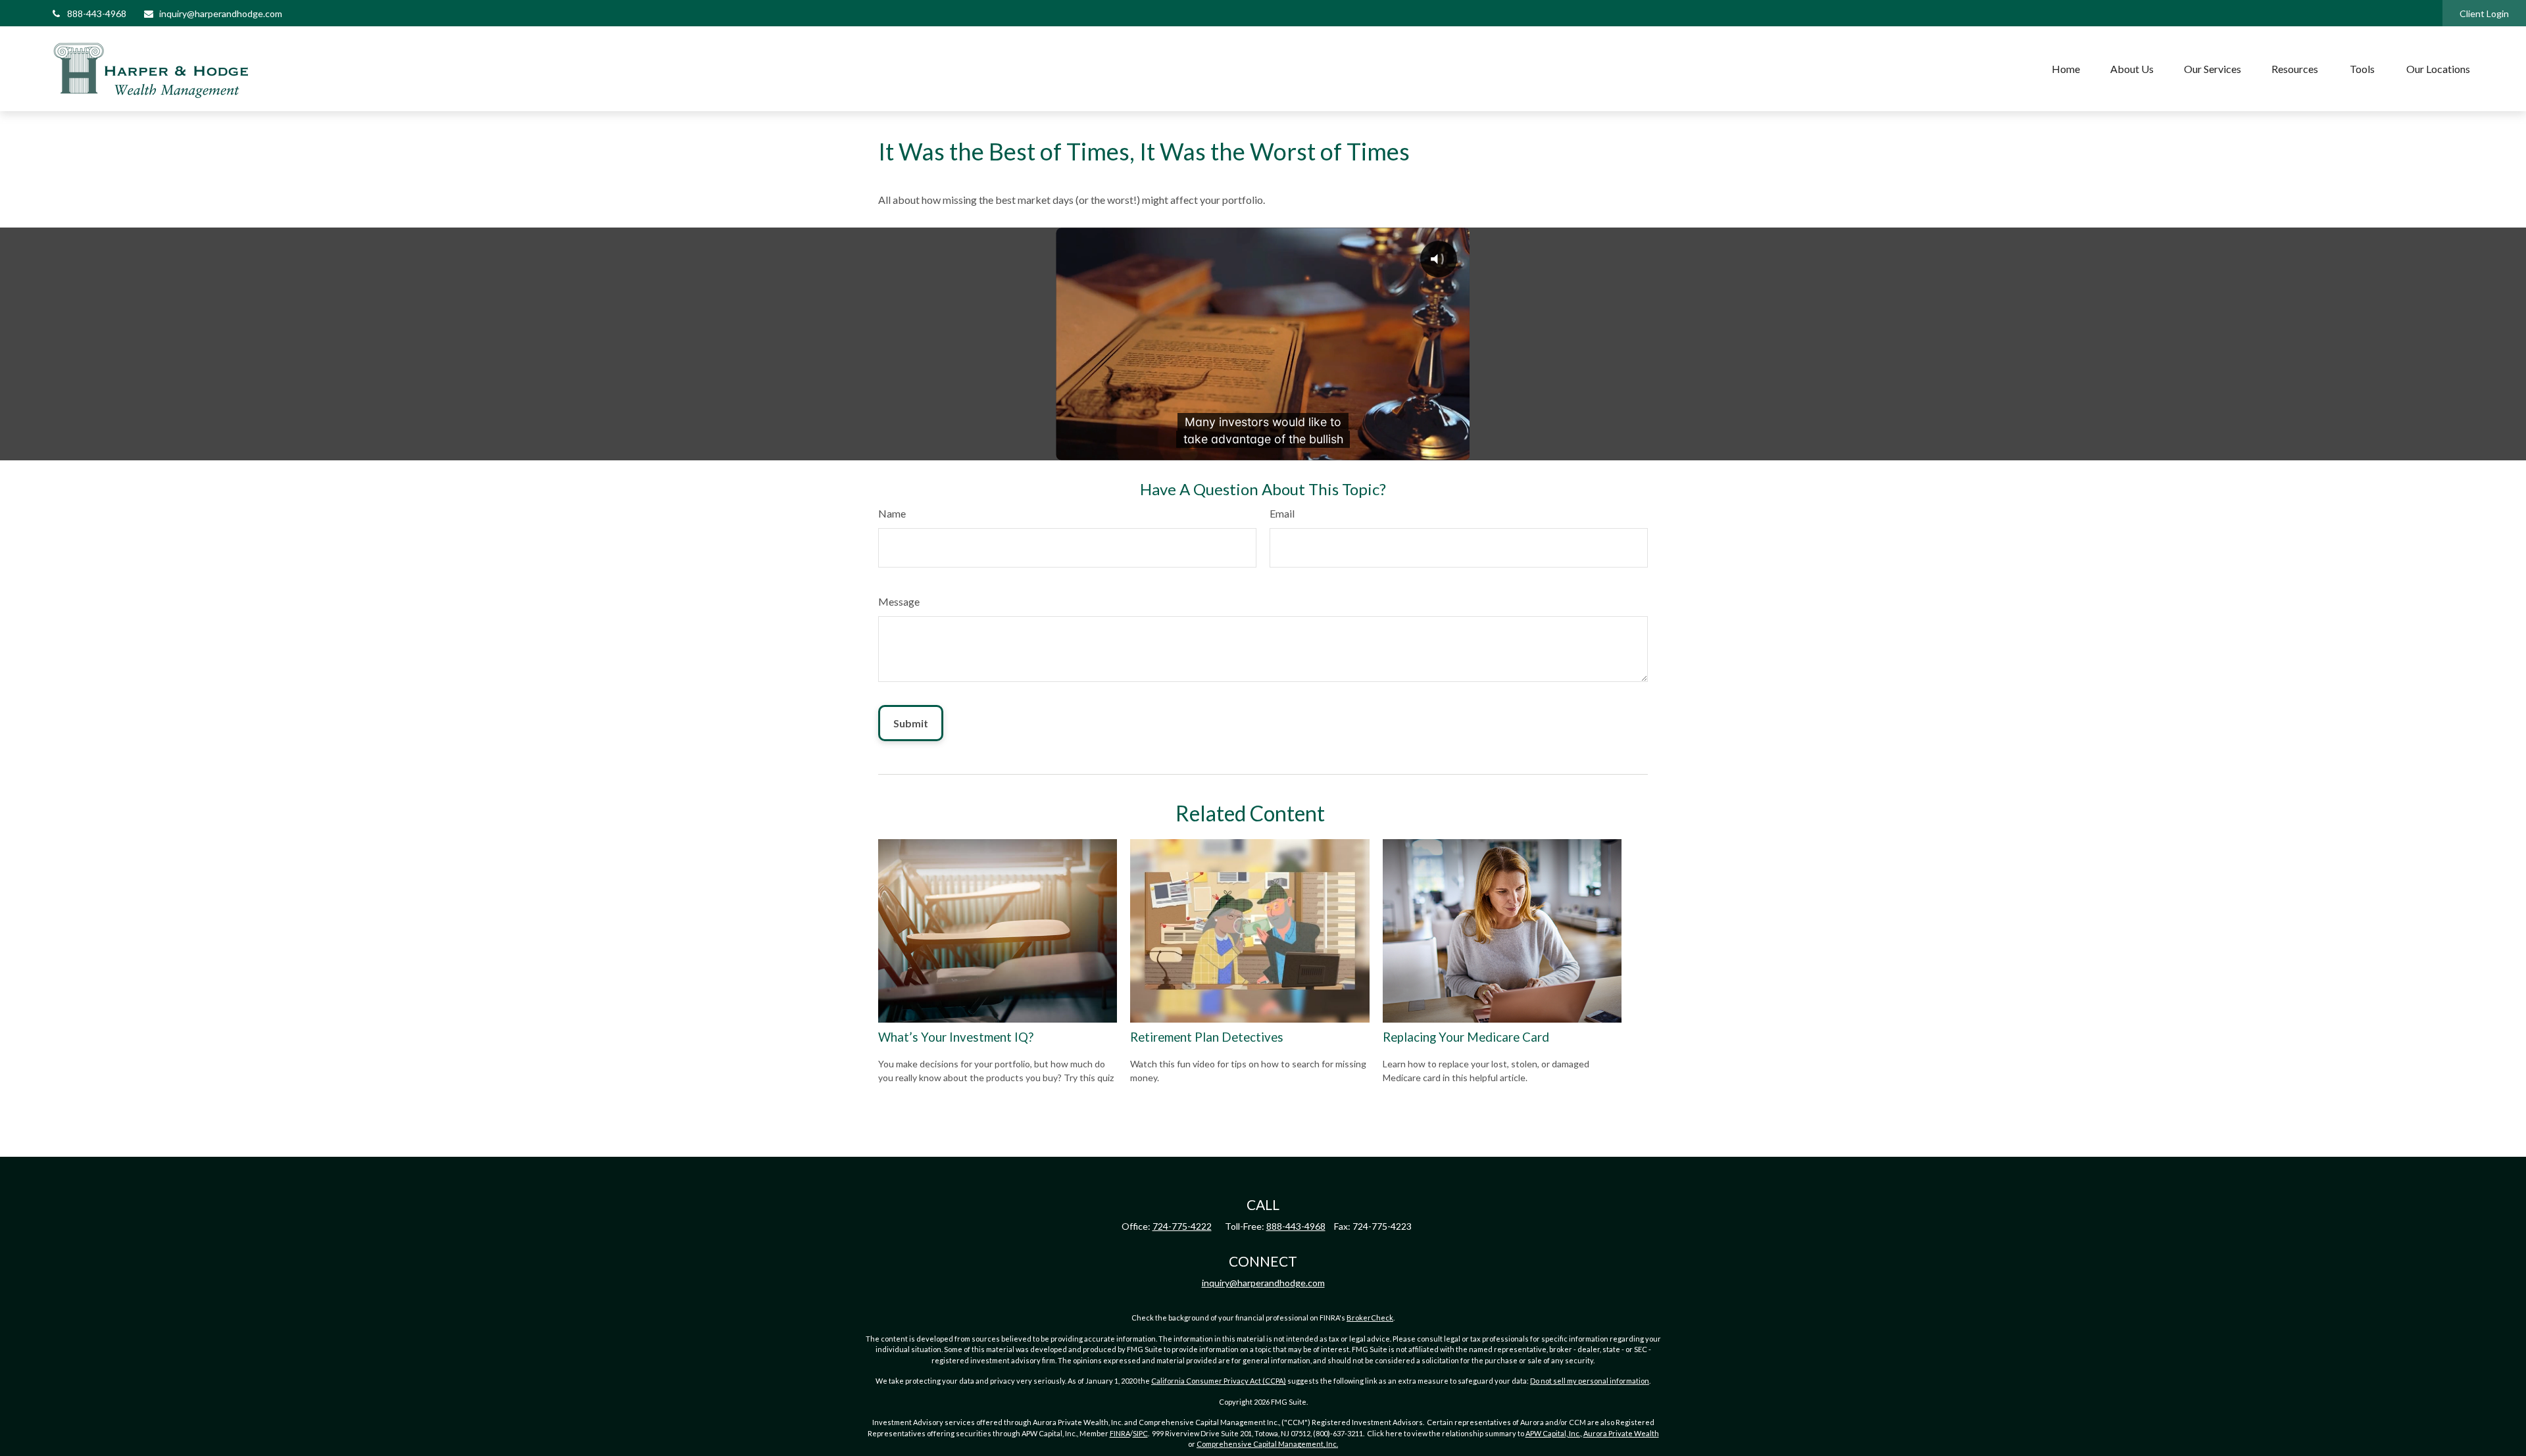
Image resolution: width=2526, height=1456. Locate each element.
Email (1282, 513)
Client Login (2484, 13)
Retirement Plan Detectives (1207, 1037)
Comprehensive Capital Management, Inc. (1267, 1444)
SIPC (1140, 1433)
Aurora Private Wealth (1621, 1433)
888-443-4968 (97, 13)
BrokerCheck (1370, 1318)
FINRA (1120, 1433)
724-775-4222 (1182, 1226)
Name (892, 513)
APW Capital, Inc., (1554, 1433)
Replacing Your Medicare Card (1466, 1037)
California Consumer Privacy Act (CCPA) (1219, 1381)
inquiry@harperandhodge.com (221, 13)
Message (899, 601)
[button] (2066, 69)
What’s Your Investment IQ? (956, 1037)
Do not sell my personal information (1590, 1381)
